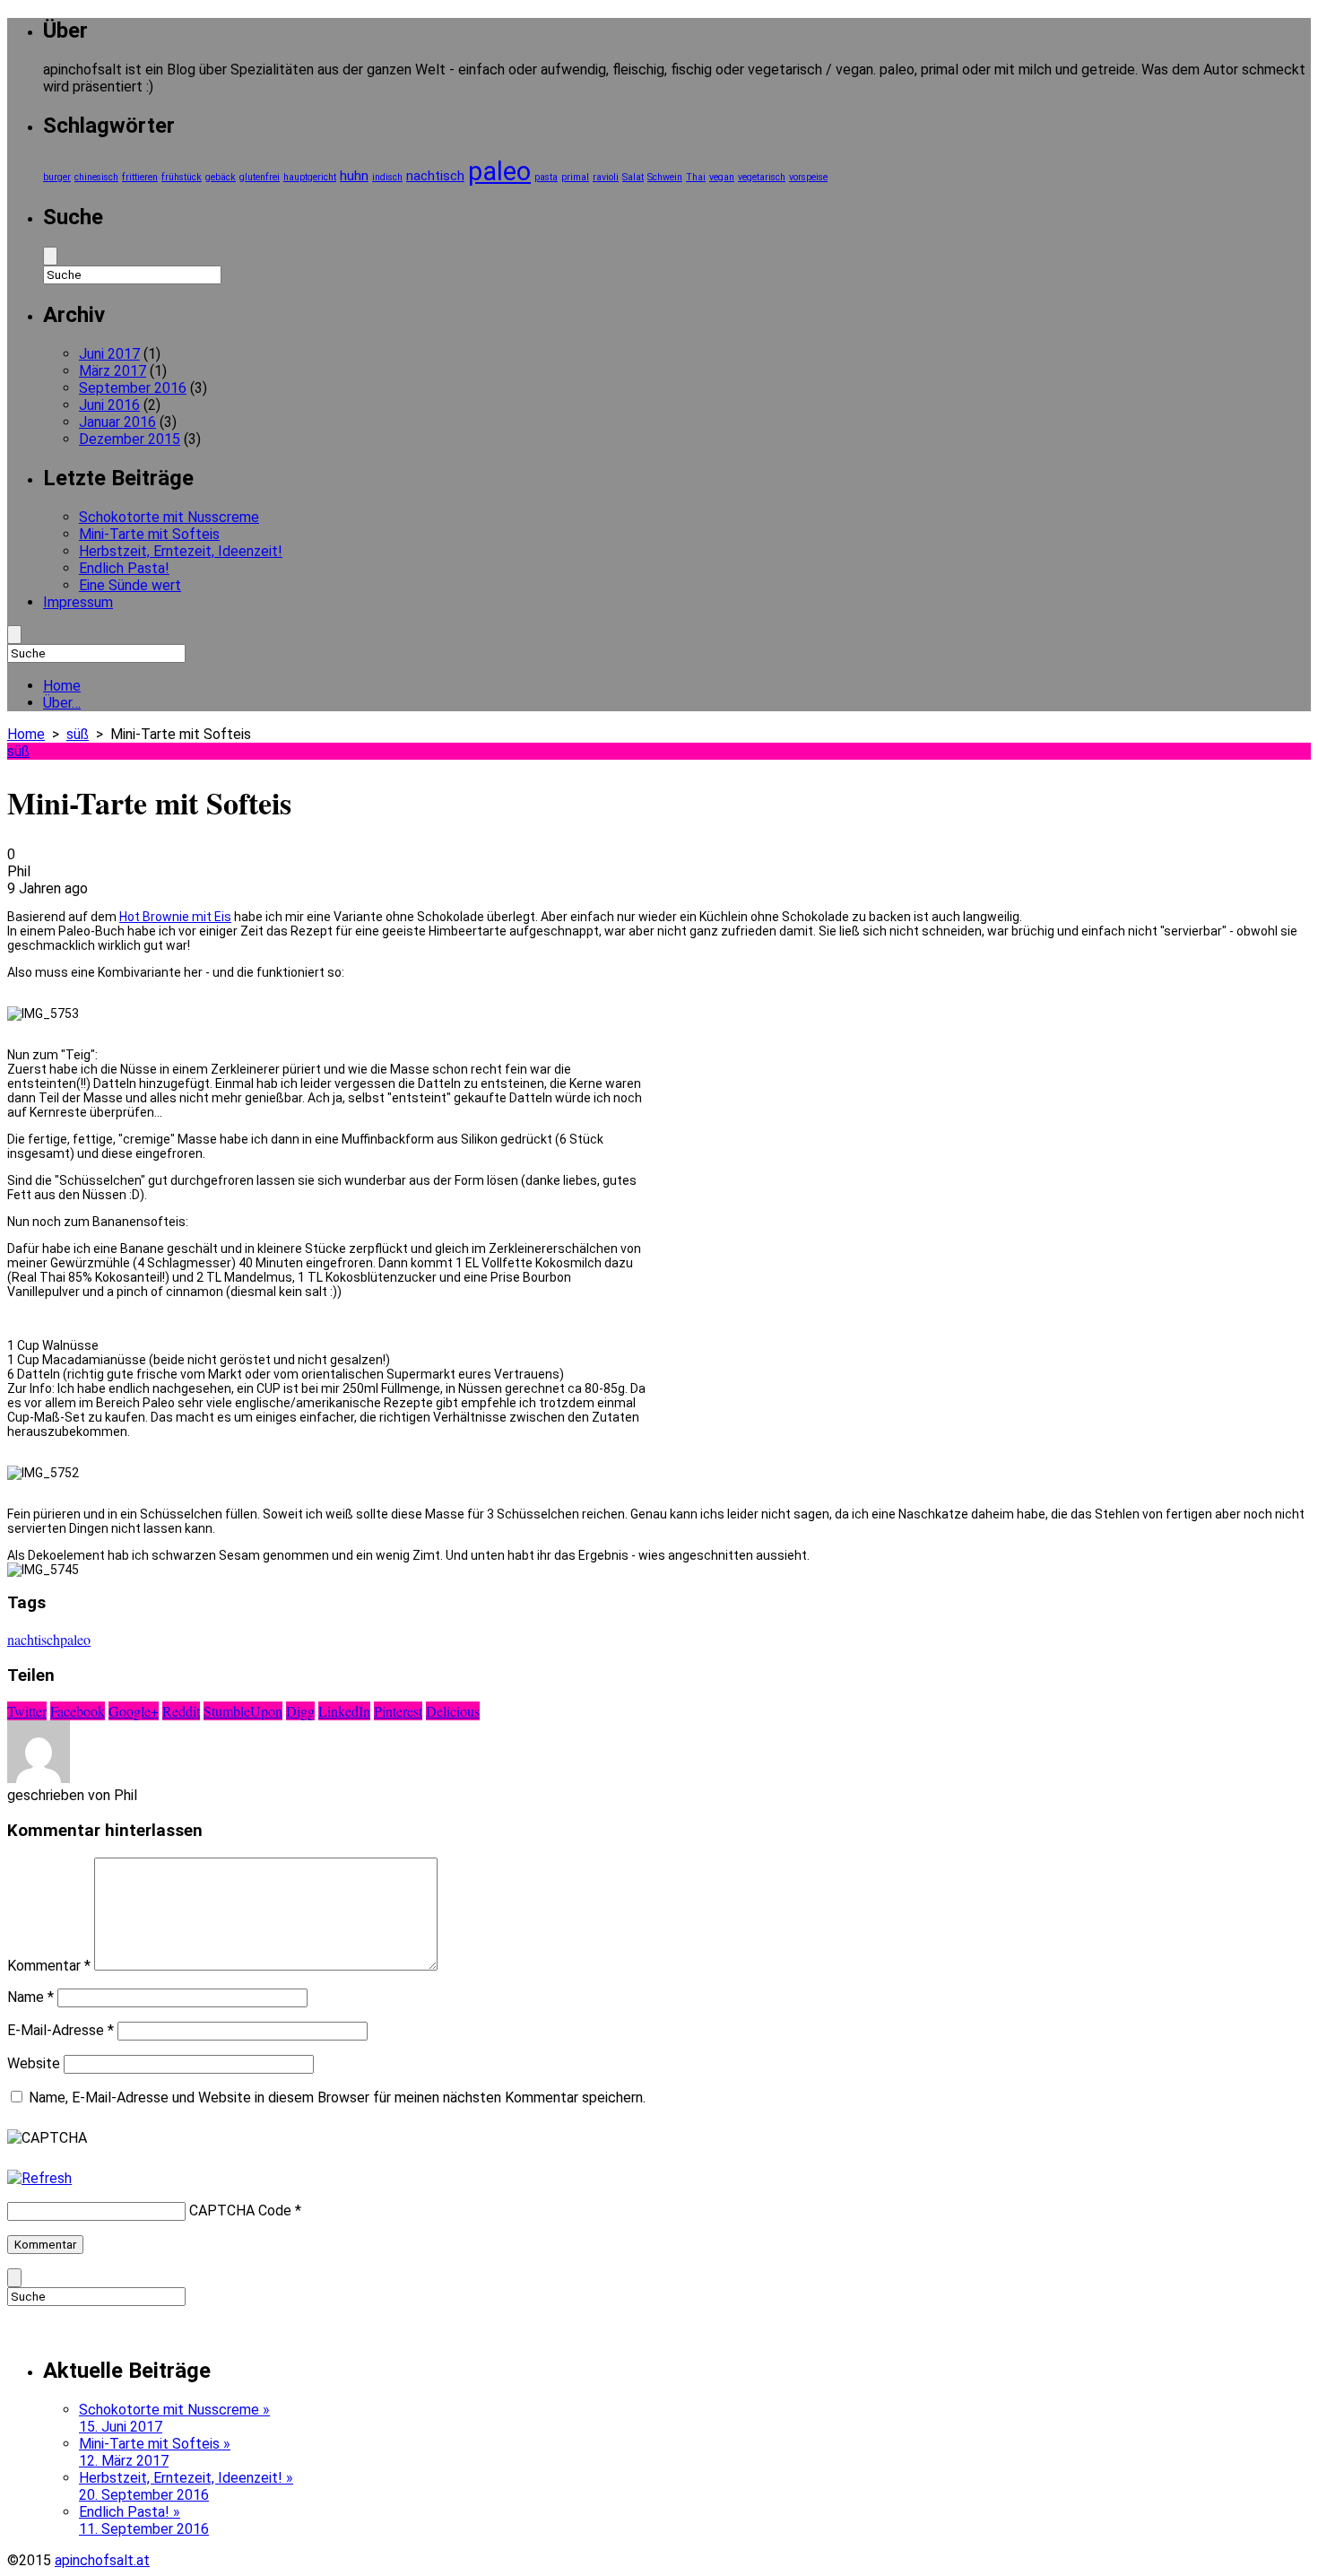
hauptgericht (310, 177)
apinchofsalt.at (102, 2560)
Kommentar (49, 1966)
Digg (300, 1711)
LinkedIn (344, 1711)
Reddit (181, 1711)
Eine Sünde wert (130, 585)
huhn (354, 176)
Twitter (27, 1711)
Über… (62, 703)
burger (57, 177)
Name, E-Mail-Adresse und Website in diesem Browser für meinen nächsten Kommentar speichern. (337, 2097)
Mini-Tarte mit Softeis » (155, 2452)
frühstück (182, 177)
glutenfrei (260, 177)
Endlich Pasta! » (144, 2520)
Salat (633, 177)
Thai (696, 177)
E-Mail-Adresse (61, 2030)
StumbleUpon (243, 1711)
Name (30, 1997)
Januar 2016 (117, 422)
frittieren (140, 177)
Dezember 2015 (130, 439)
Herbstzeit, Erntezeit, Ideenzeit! (181, 551)
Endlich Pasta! (124, 568)
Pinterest (398, 1711)
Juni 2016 (109, 405)
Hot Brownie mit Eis (175, 917)
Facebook (78, 1711)
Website (34, 2063)
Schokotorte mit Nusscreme (169, 517)
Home (62, 686)
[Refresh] (39, 2178)
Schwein (665, 177)
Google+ (134, 1711)
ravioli (606, 177)
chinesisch (96, 177)
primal (575, 177)
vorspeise (808, 177)
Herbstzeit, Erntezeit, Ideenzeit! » (186, 2486)
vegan (722, 177)
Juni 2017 (109, 354)
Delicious (453, 1711)
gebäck (221, 177)
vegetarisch (762, 177)
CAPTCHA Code (240, 2210)
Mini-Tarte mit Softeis (149, 534)
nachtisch (435, 176)
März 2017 (113, 371)
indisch (387, 177)
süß (78, 734)
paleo (499, 171)
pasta (546, 177)
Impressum (78, 602)
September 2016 (133, 388)
